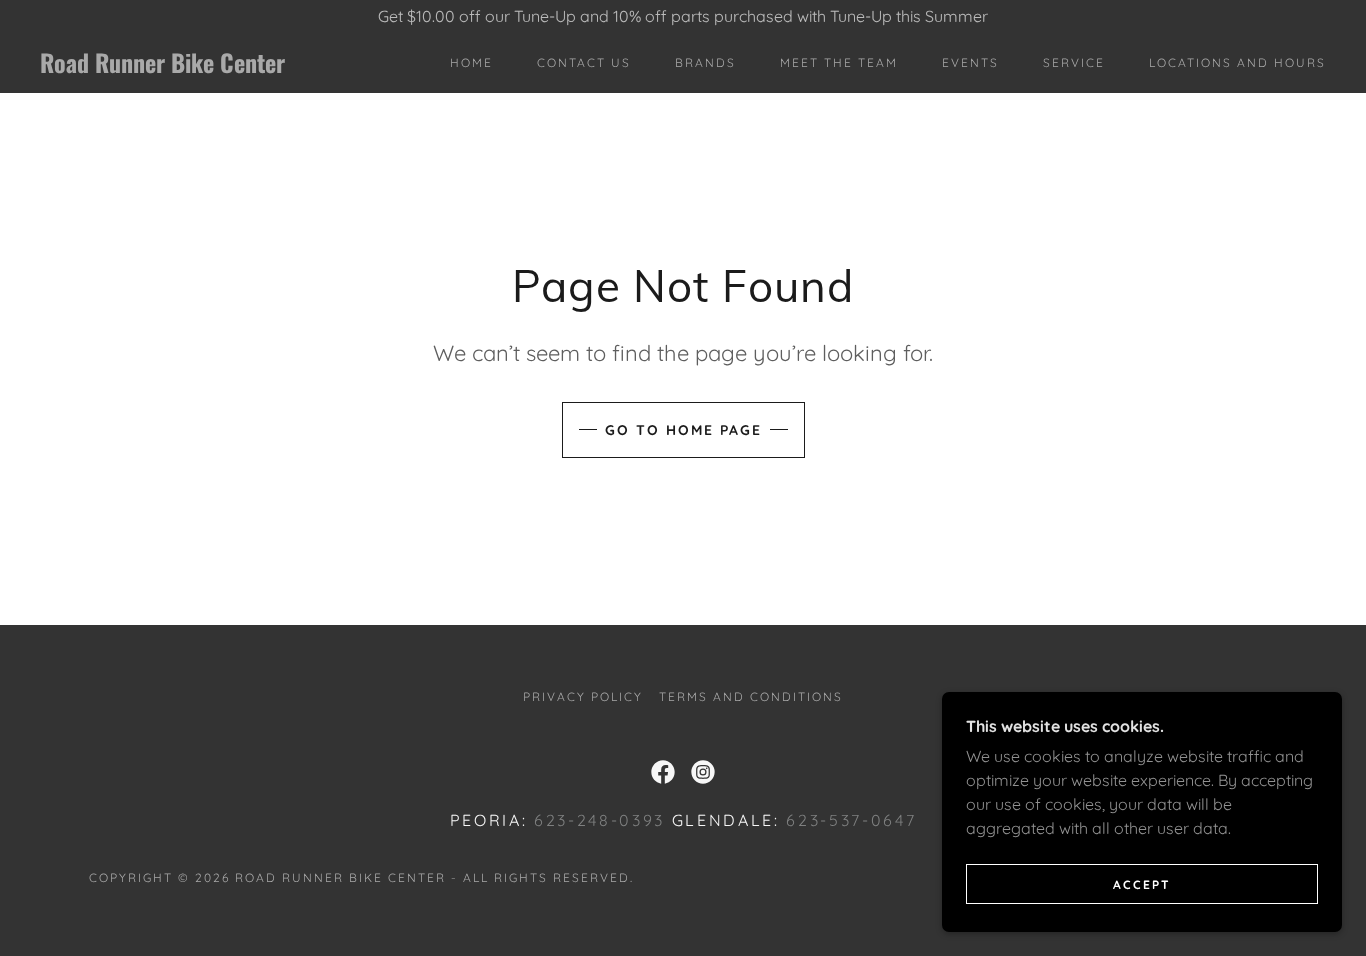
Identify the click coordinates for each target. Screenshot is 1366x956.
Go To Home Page (683, 430)
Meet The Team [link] (839, 62)
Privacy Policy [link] (583, 696)
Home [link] (471, 62)
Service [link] (1074, 62)
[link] (217, 67)
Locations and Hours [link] (1237, 62)
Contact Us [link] (584, 62)
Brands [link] (705, 62)
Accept (1142, 884)
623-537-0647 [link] (851, 820)
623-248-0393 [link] (599, 820)
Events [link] (970, 62)
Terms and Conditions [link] (751, 696)
